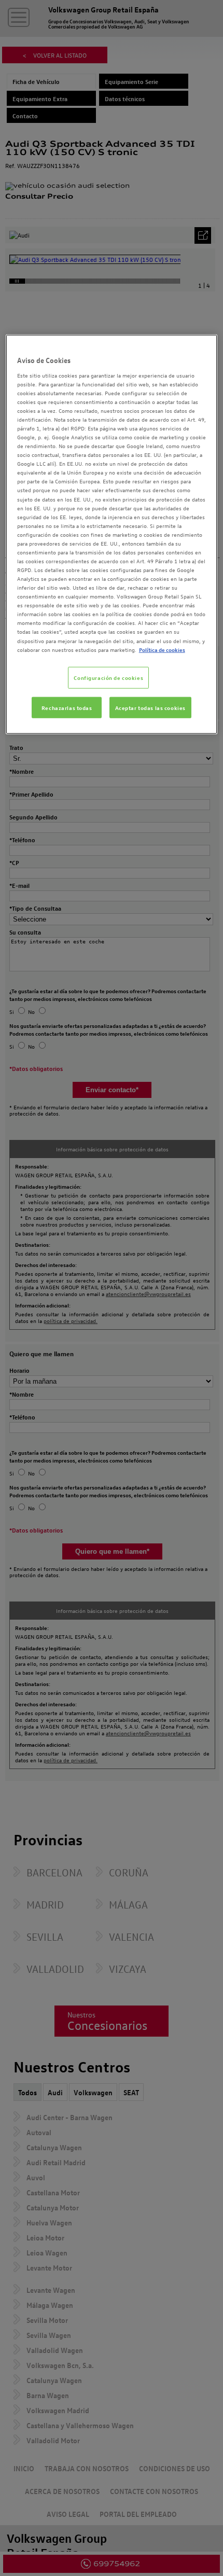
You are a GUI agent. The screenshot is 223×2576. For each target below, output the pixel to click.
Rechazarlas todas (67, 707)
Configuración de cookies (108, 677)
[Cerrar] (203, 347)
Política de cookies (162, 649)
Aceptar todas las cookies (150, 707)
